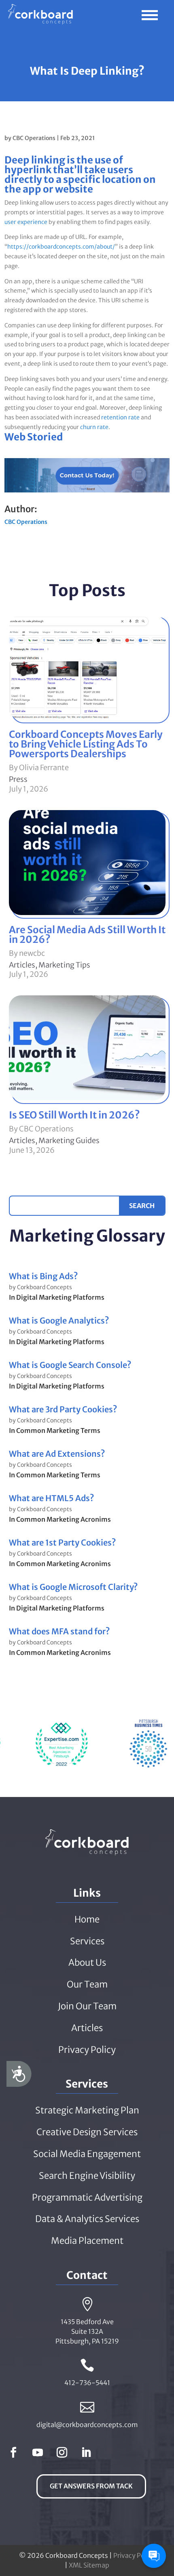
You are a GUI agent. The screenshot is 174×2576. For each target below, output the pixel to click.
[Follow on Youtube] (38, 2452)
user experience (26, 222)
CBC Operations (34, 138)
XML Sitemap (89, 2565)
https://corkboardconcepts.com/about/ (61, 247)
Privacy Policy (134, 2555)
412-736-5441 (87, 2383)
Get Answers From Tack (91, 2486)
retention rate (120, 417)
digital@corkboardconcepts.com (87, 2425)
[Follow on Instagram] (62, 2452)
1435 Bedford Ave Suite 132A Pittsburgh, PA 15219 (87, 2331)
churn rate (94, 427)
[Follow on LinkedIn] (86, 2452)
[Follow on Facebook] (13, 2452)
